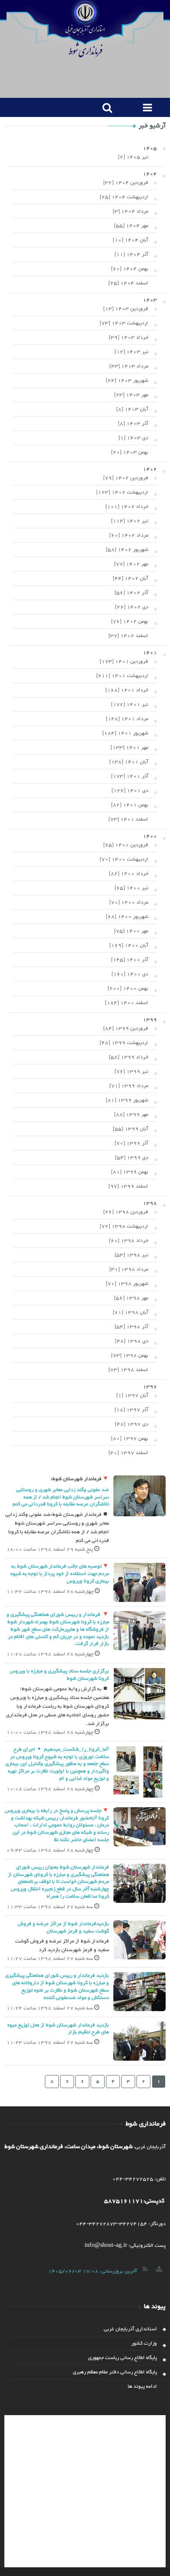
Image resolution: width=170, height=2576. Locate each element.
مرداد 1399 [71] (129, 1086)
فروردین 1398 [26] (126, 1212)
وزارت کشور (144, 2343)
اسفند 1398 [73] (128, 1370)
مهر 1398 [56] (131, 1298)
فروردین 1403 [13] (126, 309)
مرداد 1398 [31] (129, 1269)
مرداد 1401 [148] (127, 719)
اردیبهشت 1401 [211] (122, 676)
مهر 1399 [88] (131, 1114)
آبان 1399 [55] (131, 1129)
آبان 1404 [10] (131, 240)
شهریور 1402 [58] (127, 550)
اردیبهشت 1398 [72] (124, 1226)
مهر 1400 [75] (131, 931)
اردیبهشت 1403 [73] (124, 323)
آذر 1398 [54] (131, 1327)
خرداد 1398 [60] (129, 1241)
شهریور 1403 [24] (127, 380)
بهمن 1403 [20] (130, 452)
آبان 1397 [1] (132, 1395)
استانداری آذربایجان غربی (130, 2329)
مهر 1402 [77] (131, 564)
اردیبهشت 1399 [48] (124, 1043)
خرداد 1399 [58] (129, 1057)
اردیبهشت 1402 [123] (122, 492)
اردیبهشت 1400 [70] (124, 859)
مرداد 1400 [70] (129, 902)
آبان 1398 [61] (131, 1312)
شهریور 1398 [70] (127, 1284)
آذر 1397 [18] (131, 1410)
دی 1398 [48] (132, 1341)
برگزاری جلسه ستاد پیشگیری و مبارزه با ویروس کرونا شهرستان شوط (59, 1675)
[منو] (146, 107)
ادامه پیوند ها (142, 2386)
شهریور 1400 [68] (127, 917)
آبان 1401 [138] (129, 762)
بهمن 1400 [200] (128, 988)
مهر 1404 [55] (131, 226)
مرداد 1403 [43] (129, 366)
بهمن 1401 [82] (130, 805)
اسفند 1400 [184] (127, 1003)
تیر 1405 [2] (133, 157)
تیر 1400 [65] (131, 888)
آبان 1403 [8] (132, 409)
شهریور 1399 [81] (127, 1100)
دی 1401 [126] (130, 791)
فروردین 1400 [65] (126, 845)
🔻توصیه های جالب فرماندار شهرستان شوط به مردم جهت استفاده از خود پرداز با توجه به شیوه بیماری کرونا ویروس (60, 1574)
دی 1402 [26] (132, 607)
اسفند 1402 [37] (128, 636)
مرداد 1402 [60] (129, 535)
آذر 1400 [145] (130, 960)
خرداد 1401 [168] (127, 690)
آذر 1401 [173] (130, 776)
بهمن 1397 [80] (130, 1438)
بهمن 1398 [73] (130, 1355)
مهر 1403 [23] (131, 395)
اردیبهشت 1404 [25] (124, 197)
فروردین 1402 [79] (126, 478)
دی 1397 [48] (132, 1424)
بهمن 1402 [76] (130, 621)
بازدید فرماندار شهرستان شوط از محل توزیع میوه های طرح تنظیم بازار (58, 2029)
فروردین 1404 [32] (126, 183)
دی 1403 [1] (133, 438)
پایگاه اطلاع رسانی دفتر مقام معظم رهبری (115, 2372)
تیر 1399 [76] (131, 1071)
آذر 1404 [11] (131, 254)
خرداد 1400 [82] (129, 874)
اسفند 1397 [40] (128, 1453)
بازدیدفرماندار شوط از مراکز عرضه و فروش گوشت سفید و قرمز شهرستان (63, 1927)
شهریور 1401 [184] (125, 733)
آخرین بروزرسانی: (93, 2271)
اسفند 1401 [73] (128, 819)
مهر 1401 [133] (129, 747)
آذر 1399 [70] (131, 1143)
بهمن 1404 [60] (130, 269)
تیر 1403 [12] (131, 352)
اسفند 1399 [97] (128, 1186)
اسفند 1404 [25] (128, 283)
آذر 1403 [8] (133, 424)
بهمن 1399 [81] (130, 1172)
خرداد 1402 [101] (127, 507)
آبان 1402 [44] (131, 578)
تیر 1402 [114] (130, 521)
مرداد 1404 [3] (131, 211)
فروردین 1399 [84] (126, 1028)
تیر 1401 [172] (130, 704)
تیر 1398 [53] (131, 1255)
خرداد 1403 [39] (129, 337)
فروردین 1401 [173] (124, 661)
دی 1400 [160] (130, 974)
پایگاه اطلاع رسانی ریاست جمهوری (122, 2358)
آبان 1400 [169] (129, 945)
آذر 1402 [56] (131, 593)
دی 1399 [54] (132, 1158)
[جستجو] (105, 107)
